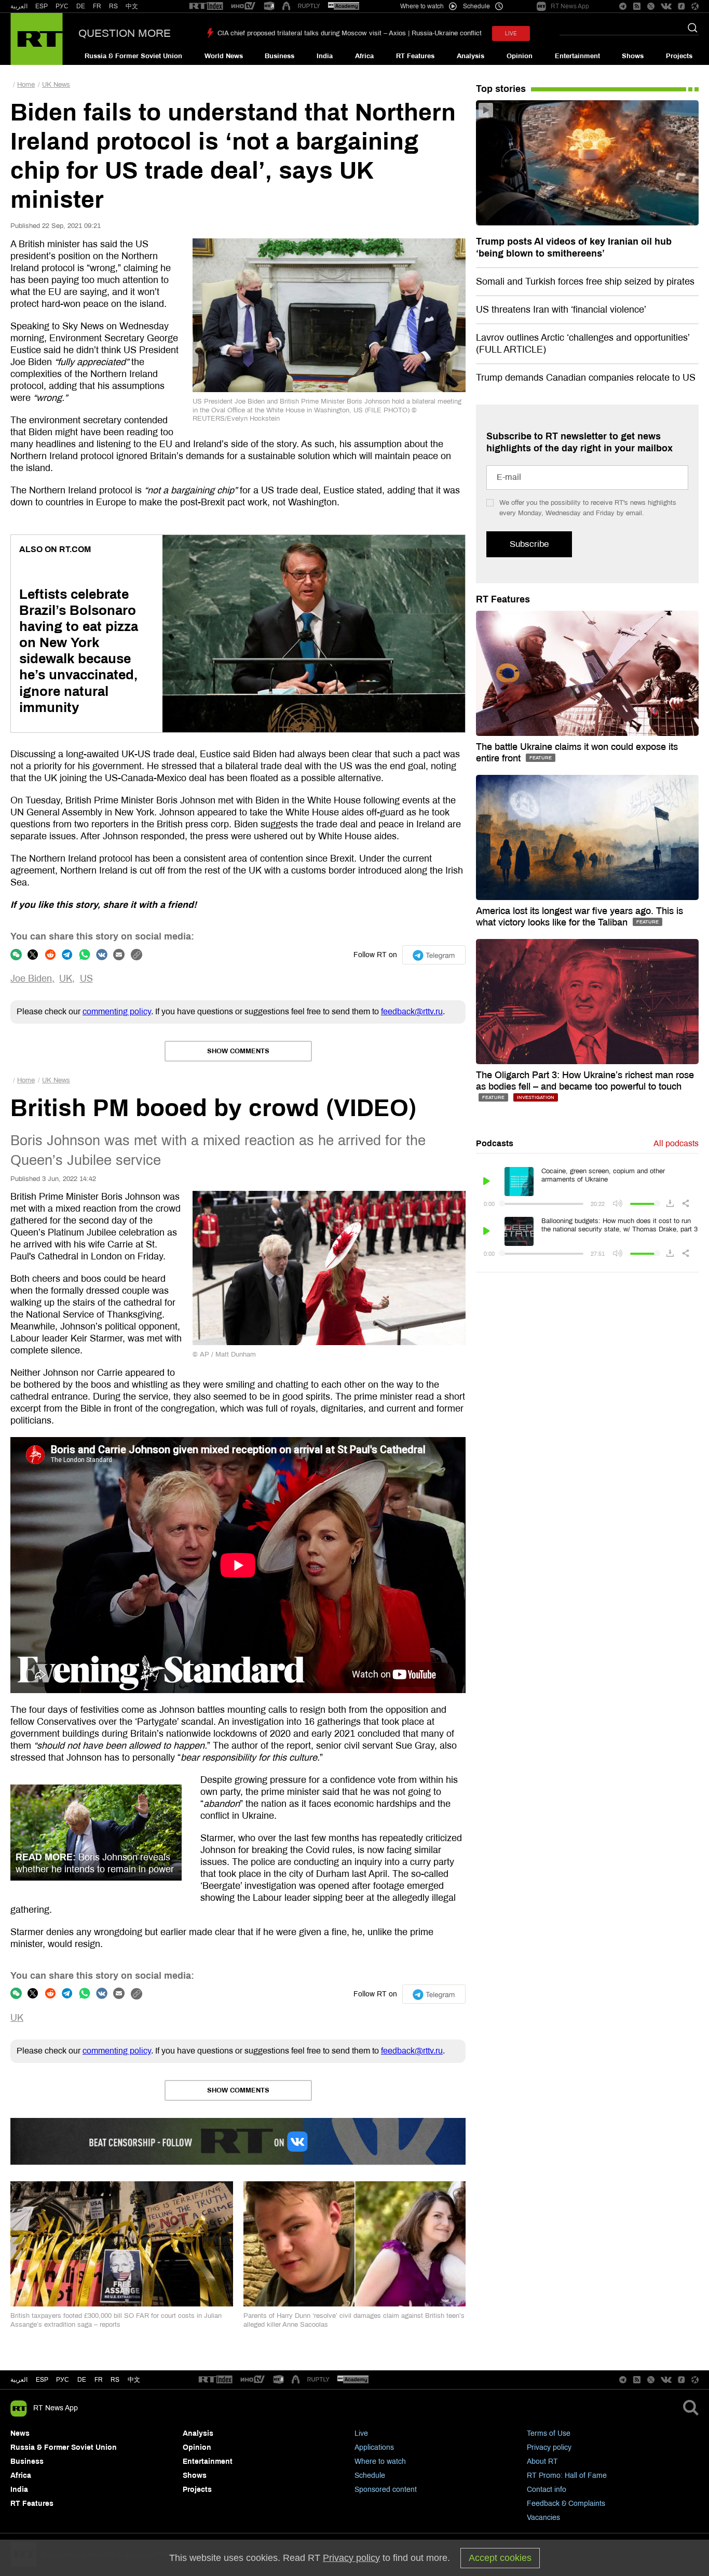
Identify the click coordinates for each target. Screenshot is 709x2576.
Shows (633, 56)
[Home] (37, 39)
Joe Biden (31, 978)
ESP (42, 6)
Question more (125, 33)
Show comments (238, 1051)
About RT (542, 2461)
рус (63, 2380)
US (86, 978)
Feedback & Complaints (566, 2504)
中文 (132, 6)
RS (113, 6)
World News (224, 56)
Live (361, 2433)
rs (115, 2380)
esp (42, 2380)
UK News (56, 85)
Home (26, 85)
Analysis (471, 56)
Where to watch (380, 2461)
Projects (679, 56)
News (20, 2433)
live (511, 33)
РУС (62, 6)
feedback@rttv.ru (412, 1011)
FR (97, 6)
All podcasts (676, 1143)
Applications (374, 2447)
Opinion (520, 56)
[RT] (206, 6)
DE (81, 6)
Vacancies (543, 2518)
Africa (364, 56)
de (82, 2380)
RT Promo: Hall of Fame (567, 2476)
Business (279, 56)
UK (66, 978)
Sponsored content (386, 2490)
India (325, 56)
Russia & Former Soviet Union (133, 56)
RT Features (415, 56)
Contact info (547, 2490)
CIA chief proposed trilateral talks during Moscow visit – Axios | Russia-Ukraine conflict (350, 33)
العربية (19, 6)
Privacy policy (549, 2447)
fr (99, 2380)
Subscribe (529, 544)
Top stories (501, 89)
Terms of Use (549, 2433)
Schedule (370, 2476)
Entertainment (577, 56)
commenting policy (117, 1011)
